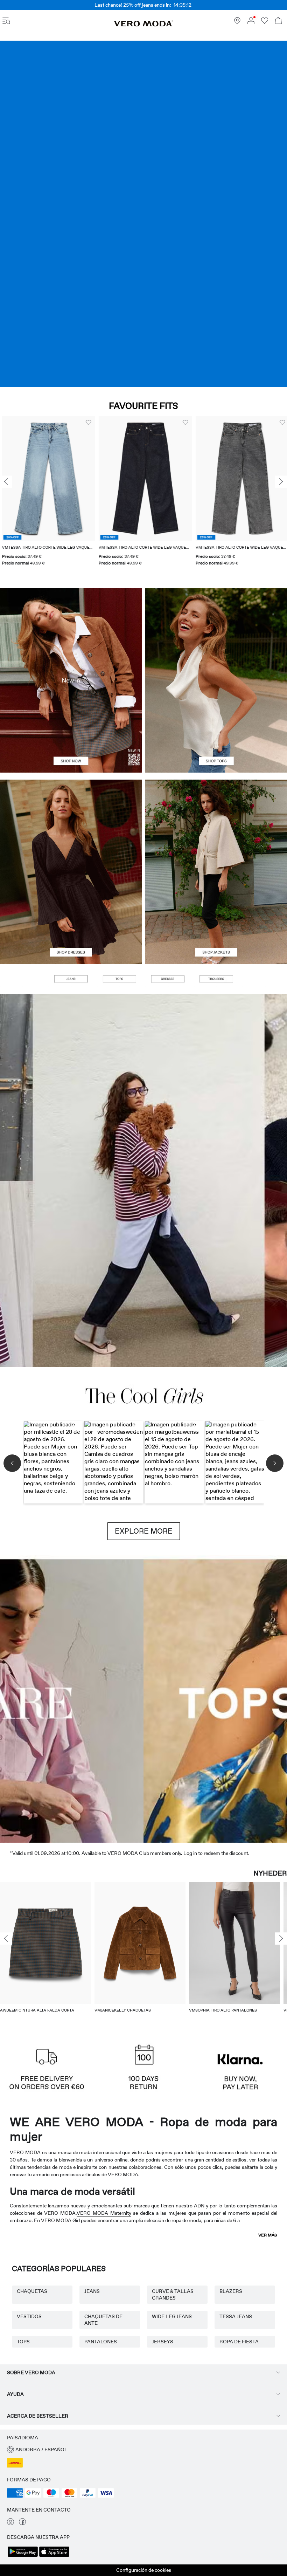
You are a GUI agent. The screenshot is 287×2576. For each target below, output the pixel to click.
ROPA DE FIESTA (239, 2342)
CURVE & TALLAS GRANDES (173, 2294)
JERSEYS (163, 2342)
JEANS (92, 2291)
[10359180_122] (216, 826)
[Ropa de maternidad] (36, 1699)
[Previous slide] (6, 482)
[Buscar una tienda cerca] (237, 22)
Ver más (268, 2235)
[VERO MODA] (143, 25)
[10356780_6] (216, 634)
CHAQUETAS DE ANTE (103, 2320)
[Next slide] (281, 482)
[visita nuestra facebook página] (22, 2523)
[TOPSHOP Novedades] (179, 1699)
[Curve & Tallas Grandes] (251, 1699)
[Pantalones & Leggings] (216, 979)
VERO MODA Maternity (104, 2213)
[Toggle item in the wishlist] (80, 423)
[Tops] (216, 727)
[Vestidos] (71, 918)
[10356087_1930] (71, 826)
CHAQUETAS (32, 2291)
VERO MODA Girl (60, 2220)
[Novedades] (71, 680)
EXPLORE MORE (144, 1531)
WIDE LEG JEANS (172, 2316)
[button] (137, 479)
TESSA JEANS (236, 2316)
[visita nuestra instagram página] (10, 2523)
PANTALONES (101, 2342)
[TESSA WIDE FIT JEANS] (143, 1181)
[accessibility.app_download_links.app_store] (54, 2556)
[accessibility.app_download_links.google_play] (23, 2556)
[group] (137, 495)
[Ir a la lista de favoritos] (265, 22)
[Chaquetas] (216, 918)
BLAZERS (231, 2291)
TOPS (23, 2342)
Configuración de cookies (144, 2570)
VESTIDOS (29, 2316)
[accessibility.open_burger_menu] (6, 22)
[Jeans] (143, 214)
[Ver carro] (278, 22)
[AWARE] (108, 1699)
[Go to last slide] (6, 1939)
